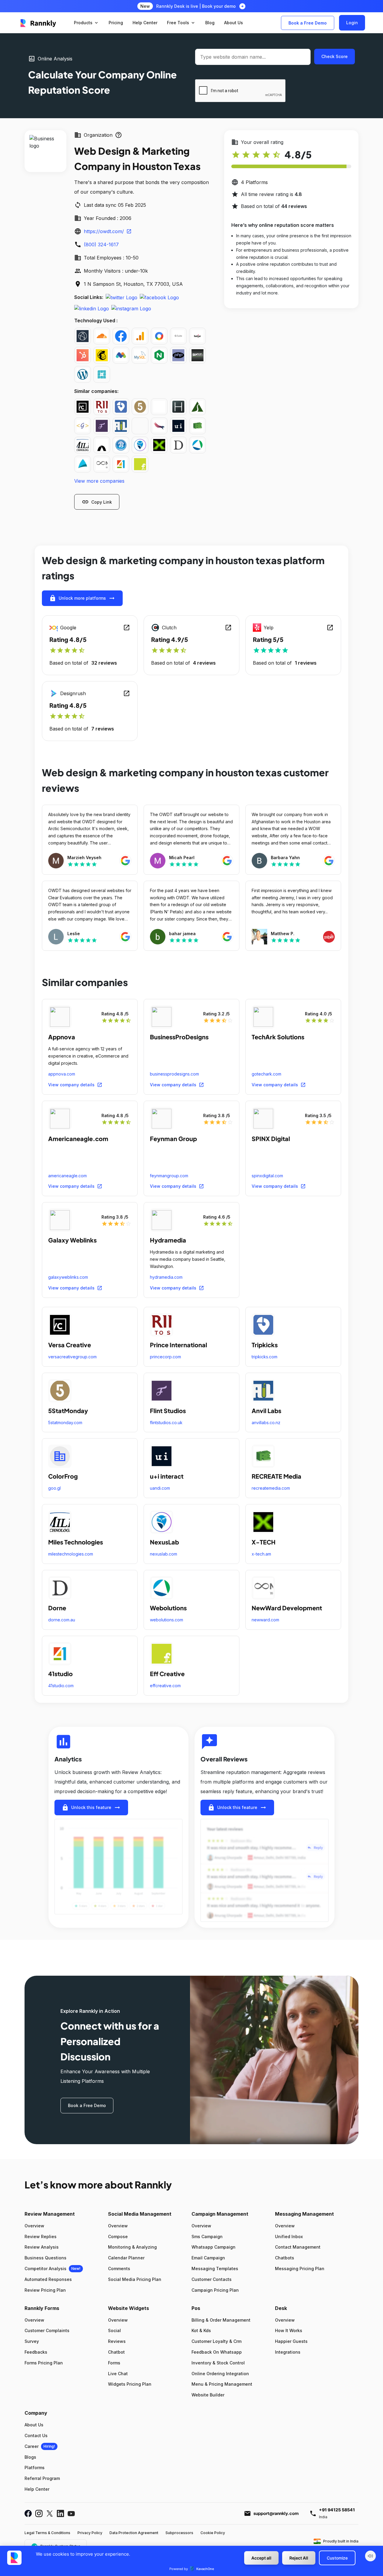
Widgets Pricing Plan (130, 2384)
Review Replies (41, 2236)
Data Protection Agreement (134, 2533)
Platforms (35, 2468)
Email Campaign (208, 2258)
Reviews (117, 2341)
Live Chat (118, 2374)
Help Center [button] (145, 23)
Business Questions (45, 2258)
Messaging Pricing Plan (300, 2269)
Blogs (30, 2457)
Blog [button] (210, 23)
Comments (119, 2269)
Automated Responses (48, 2279)
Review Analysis (42, 2247)
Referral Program (42, 2478)
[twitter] (121, 297)
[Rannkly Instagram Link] (39, 2513)
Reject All (299, 2558)
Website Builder (208, 2395)
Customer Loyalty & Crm (216, 2341)
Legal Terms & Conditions (47, 2533)
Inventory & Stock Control (218, 2363)
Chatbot (116, 2352)
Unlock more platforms (82, 598)
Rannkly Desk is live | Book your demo (196, 6)
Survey (32, 2341)
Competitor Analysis (45, 2269)
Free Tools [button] (181, 23)
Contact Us (36, 2435)
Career (32, 2446)
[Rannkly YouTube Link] (71, 2513)
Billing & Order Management (221, 2320)
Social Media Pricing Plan (135, 2279)
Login (352, 23)
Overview (34, 2226)
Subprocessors (179, 2533)
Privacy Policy (90, 2533)
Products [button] (86, 23)
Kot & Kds (201, 2330)
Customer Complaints (47, 2330)
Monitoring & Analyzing (132, 2247)
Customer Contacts (212, 2279)
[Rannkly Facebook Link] (28, 2513)
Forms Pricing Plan (44, 2363)
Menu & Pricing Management (222, 2384)
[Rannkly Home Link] (38, 23)
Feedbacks (36, 2352)
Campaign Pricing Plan (215, 2290)
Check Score (335, 56)
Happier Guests (291, 2341)
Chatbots (285, 2258)
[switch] (370, 2556)
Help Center (37, 2489)
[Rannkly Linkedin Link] (60, 2513)
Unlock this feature (91, 1808)
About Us (34, 2425)
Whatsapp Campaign (213, 2247)
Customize (337, 2558)
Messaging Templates (215, 2269)
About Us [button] (234, 23)
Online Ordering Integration (220, 2374)
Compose (118, 2236)
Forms (114, 2363)
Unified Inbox (289, 2236)
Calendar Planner (126, 2258)
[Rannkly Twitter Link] (50, 2513)
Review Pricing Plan (45, 2290)
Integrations (288, 2352)
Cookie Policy (213, 2533)
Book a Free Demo (308, 23)
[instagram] (131, 308)
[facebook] (159, 297)
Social (114, 2330)
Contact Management (298, 2247)
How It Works (289, 2330)
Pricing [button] (116, 23)
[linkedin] (92, 308)
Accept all (261, 2558)
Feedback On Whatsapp (217, 2352)
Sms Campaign (207, 2236)
